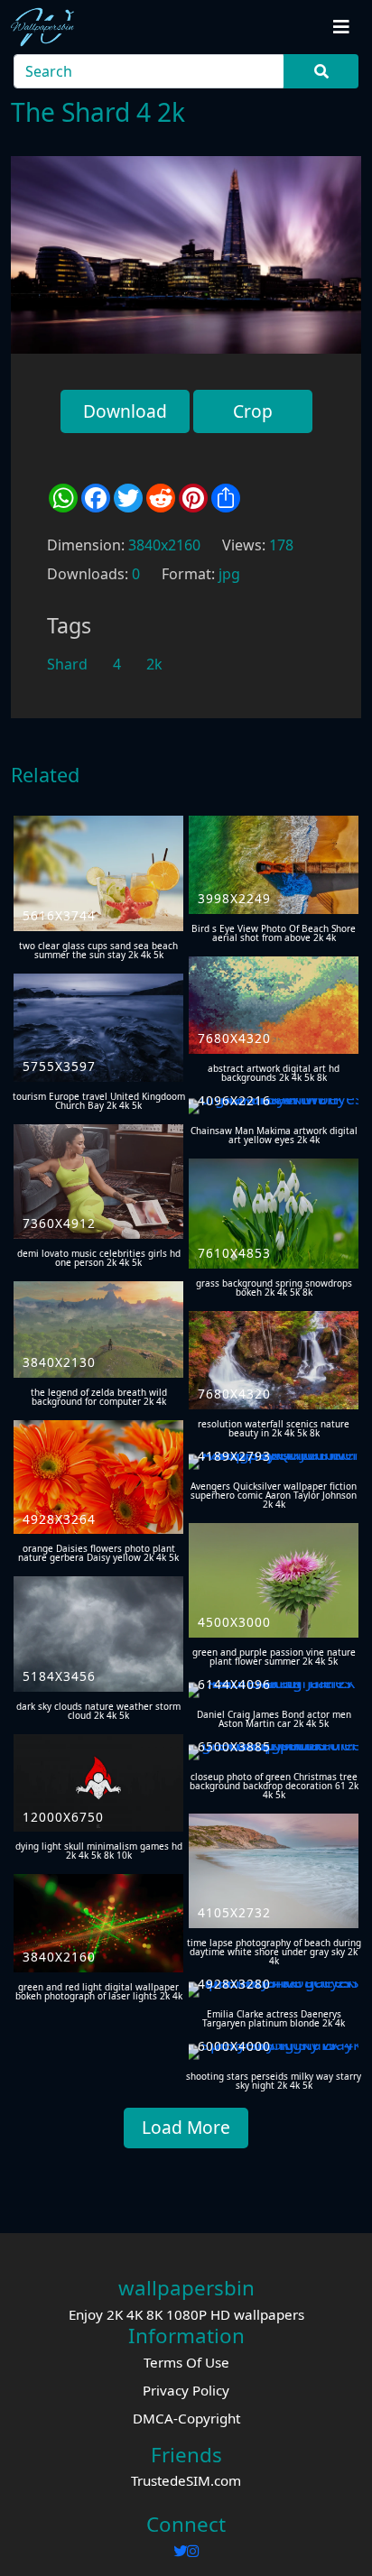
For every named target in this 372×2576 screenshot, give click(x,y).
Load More (186, 2127)
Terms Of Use (186, 2362)
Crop (253, 411)
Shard (67, 664)
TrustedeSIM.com (186, 2480)
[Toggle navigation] (341, 27)
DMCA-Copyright (186, 2418)
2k (154, 664)
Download (125, 411)
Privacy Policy (186, 2390)
